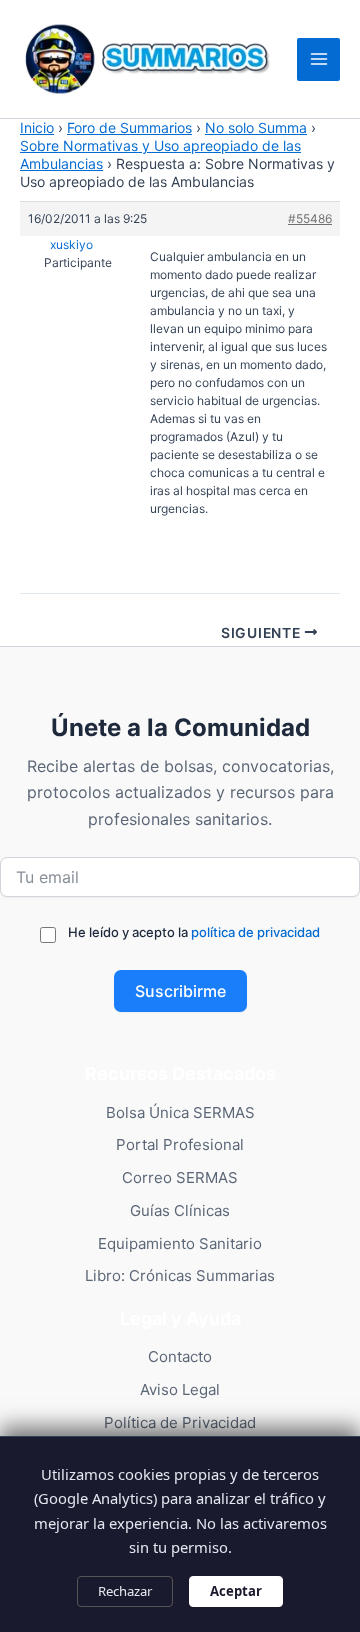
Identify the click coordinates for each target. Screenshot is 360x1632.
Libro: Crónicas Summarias (180, 1275)
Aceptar (236, 1591)
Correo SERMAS (180, 1177)
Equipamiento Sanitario (180, 1243)
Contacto (180, 1356)
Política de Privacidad (180, 1422)
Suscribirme (180, 991)
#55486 (310, 218)
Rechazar (125, 1591)
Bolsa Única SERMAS (180, 1112)
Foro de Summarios (129, 127)
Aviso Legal (180, 1389)
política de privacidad (255, 932)
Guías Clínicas (180, 1210)
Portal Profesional (180, 1144)
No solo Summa (256, 127)
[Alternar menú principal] (318, 59)
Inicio (37, 127)
